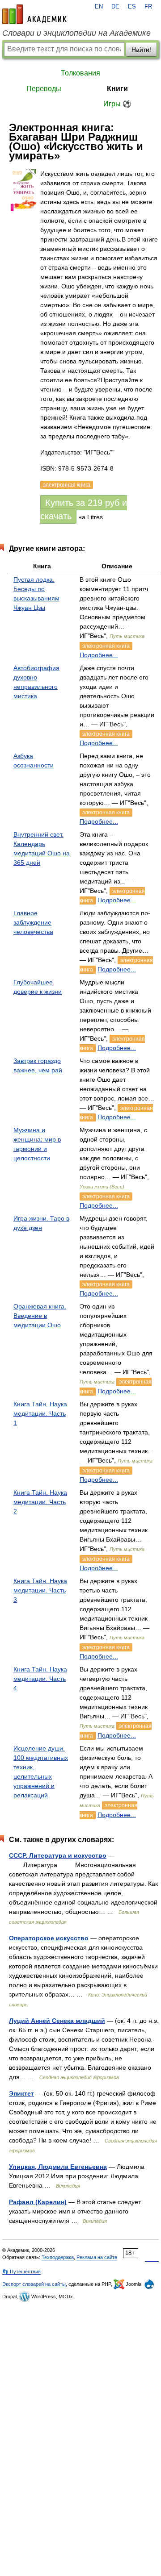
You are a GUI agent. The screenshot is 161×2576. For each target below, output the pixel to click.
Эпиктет (21, 2093)
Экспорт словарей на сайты (34, 2284)
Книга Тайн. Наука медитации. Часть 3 (40, 1590)
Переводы (44, 89)
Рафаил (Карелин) (38, 2202)
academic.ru (34, 14)
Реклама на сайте (97, 2257)
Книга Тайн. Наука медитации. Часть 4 (40, 1679)
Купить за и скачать (84, 509)
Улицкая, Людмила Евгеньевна (58, 2167)
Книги (117, 89)
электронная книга (106, 646)
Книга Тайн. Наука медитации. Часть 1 (40, 1413)
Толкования (80, 73)
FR (148, 7)
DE (115, 7)
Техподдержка (58, 2257)
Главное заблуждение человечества (33, 922)
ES (132, 7)
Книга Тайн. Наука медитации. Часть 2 (40, 1502)
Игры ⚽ (117, 104)
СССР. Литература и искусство (58, 1855)
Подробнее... (99, 655)
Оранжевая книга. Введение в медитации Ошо (40, 1316)
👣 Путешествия (21, 2272)
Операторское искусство (49, 1938)
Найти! (141, 50)
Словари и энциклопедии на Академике (76, 33)
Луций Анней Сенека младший (57, 2021)
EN (99, 7)
